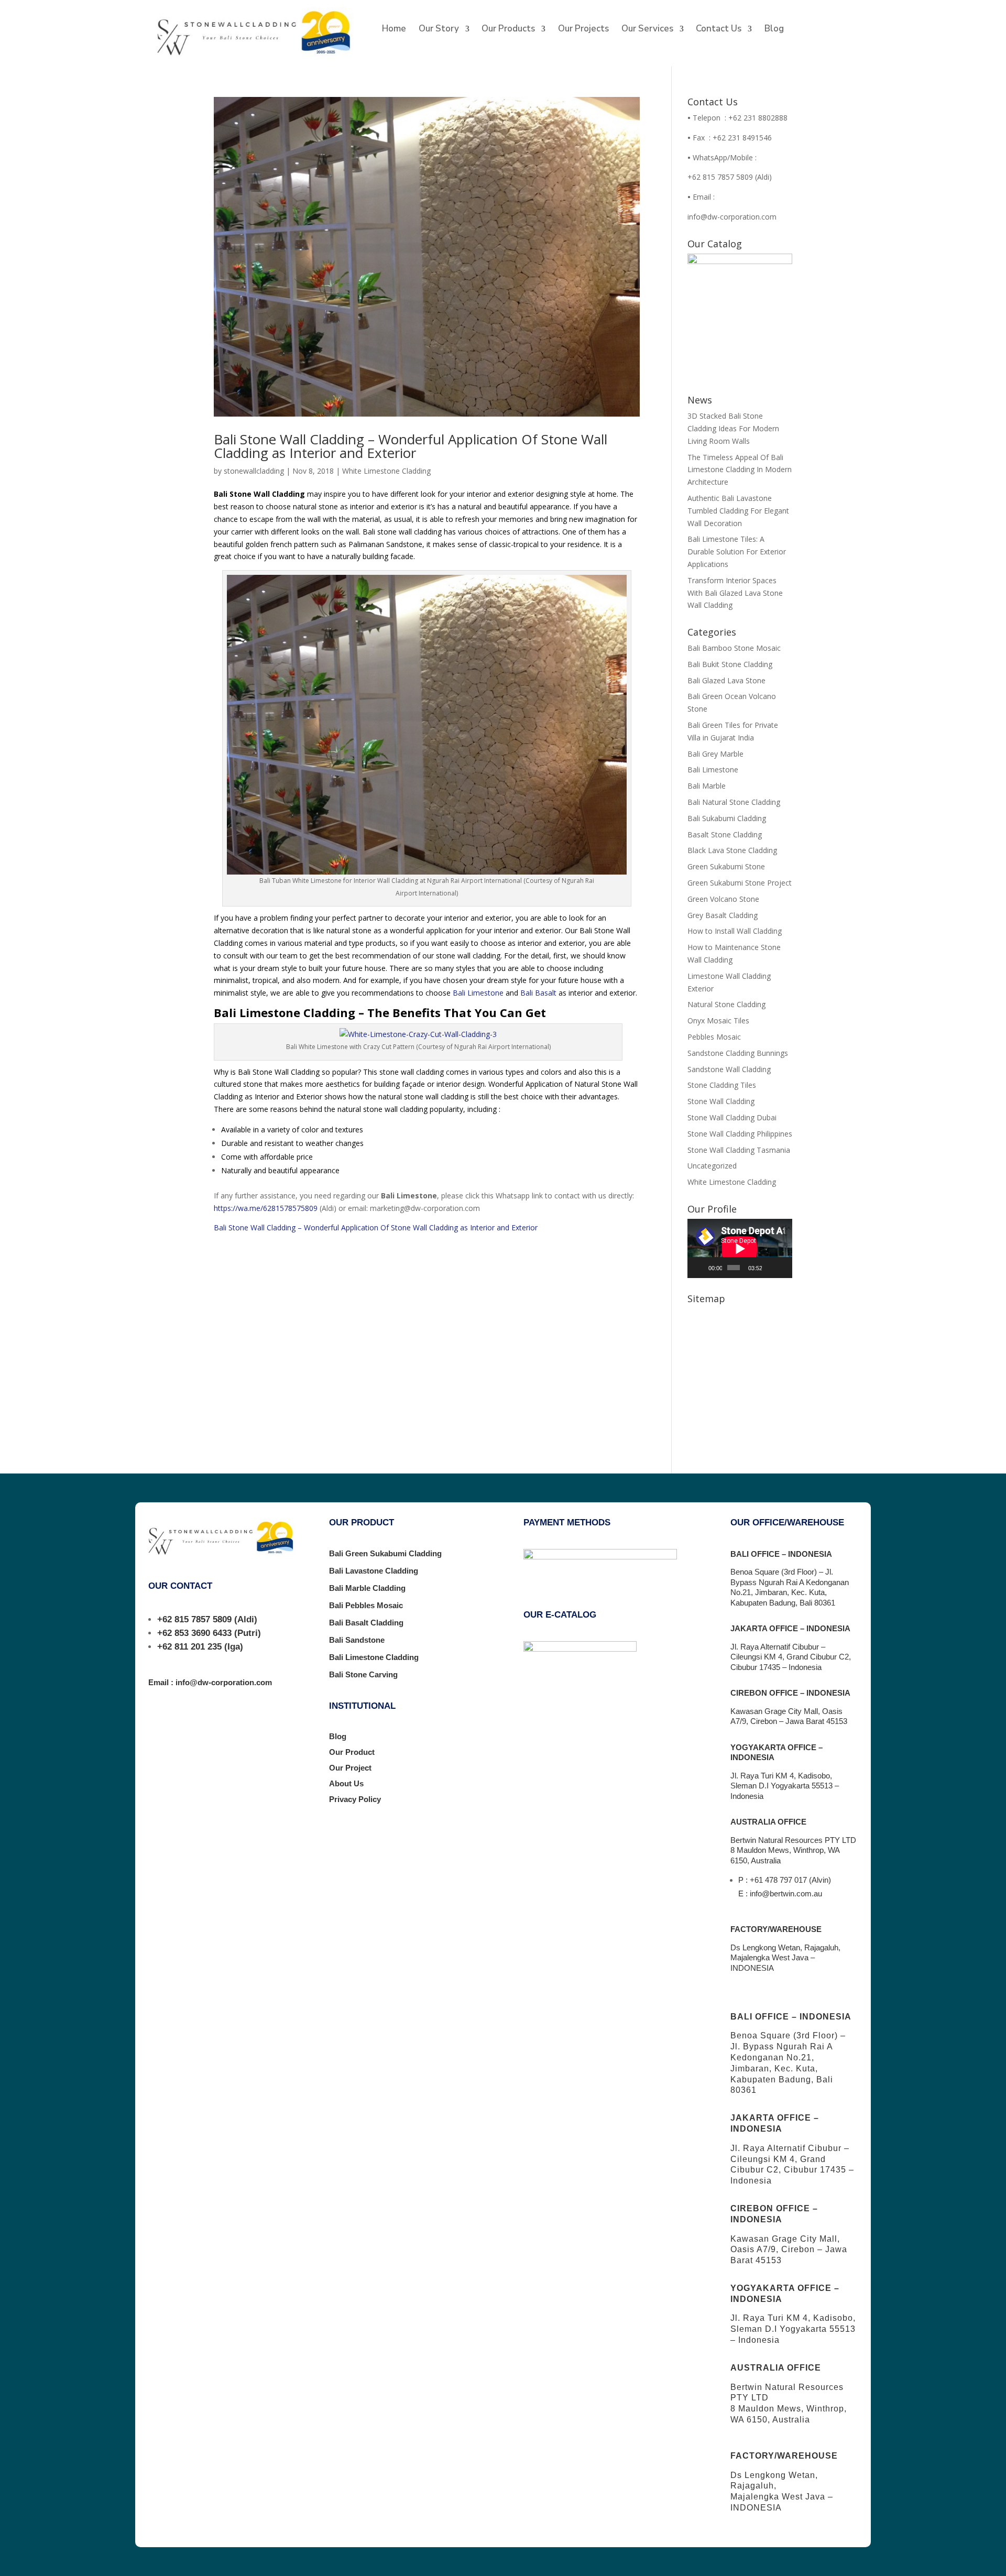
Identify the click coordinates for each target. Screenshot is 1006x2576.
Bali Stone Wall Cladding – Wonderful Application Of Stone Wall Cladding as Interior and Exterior (411, 446)
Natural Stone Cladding (726, 1004)
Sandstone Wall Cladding (729, 1069)
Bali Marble (707, 786)
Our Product (352, 1752)
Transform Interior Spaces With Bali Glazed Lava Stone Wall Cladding (735, 593)
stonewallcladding (254, 471)
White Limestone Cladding (386, 471)
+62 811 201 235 (189, 1647)
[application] (740, 1248)
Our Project (350, 1768)
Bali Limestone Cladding (374, 1657)
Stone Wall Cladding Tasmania (739, 1150)
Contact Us (719, 30)
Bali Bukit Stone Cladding (730, 664)
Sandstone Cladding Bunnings (738, 1053)
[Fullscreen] (783, 1268)
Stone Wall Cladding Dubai (732, 1117)
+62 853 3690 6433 (194, 1633)
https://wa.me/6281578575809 (266, 1208)
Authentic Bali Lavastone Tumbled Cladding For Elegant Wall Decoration (738, 511)
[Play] (701, 1268)
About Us (346, 1783)
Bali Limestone (478, 993)
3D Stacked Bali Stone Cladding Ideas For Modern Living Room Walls (733, 428)
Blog (774, 30)
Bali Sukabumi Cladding (727, 818)
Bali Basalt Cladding (366, 1623)
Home (394, 30)
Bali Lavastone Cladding (374, 1571)
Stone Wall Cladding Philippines (740, 1134)
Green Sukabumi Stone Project (740, 883)
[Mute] (770, 1268)
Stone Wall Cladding (721, 1101)
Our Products (508, 30)
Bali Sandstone (357, 1640)
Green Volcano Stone (723, 899)
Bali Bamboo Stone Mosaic (734, 648)
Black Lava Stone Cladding (732, 850)
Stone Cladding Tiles (722, 1085)
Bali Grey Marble (715, 754)
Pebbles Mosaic (714, 1037)
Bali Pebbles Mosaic (366, 1605)
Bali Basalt (538, 993)
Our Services (647, 30)
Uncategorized (712, 1166)
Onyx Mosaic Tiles (718, 1020)
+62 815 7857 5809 (194, 1619)
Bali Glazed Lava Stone (726, 680)
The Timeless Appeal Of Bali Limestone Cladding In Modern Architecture (740, 470)
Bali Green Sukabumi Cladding (385, 1553)
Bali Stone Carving (363, 1674)
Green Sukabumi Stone (726, 866)
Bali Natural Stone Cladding (734, 802)
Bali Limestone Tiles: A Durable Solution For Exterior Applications (737, 552)
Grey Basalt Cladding (723, 915)
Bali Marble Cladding (367, 1588)
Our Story (439, 30)
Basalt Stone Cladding (725, 834)
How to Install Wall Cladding (735, 931)
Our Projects (583, 30)
